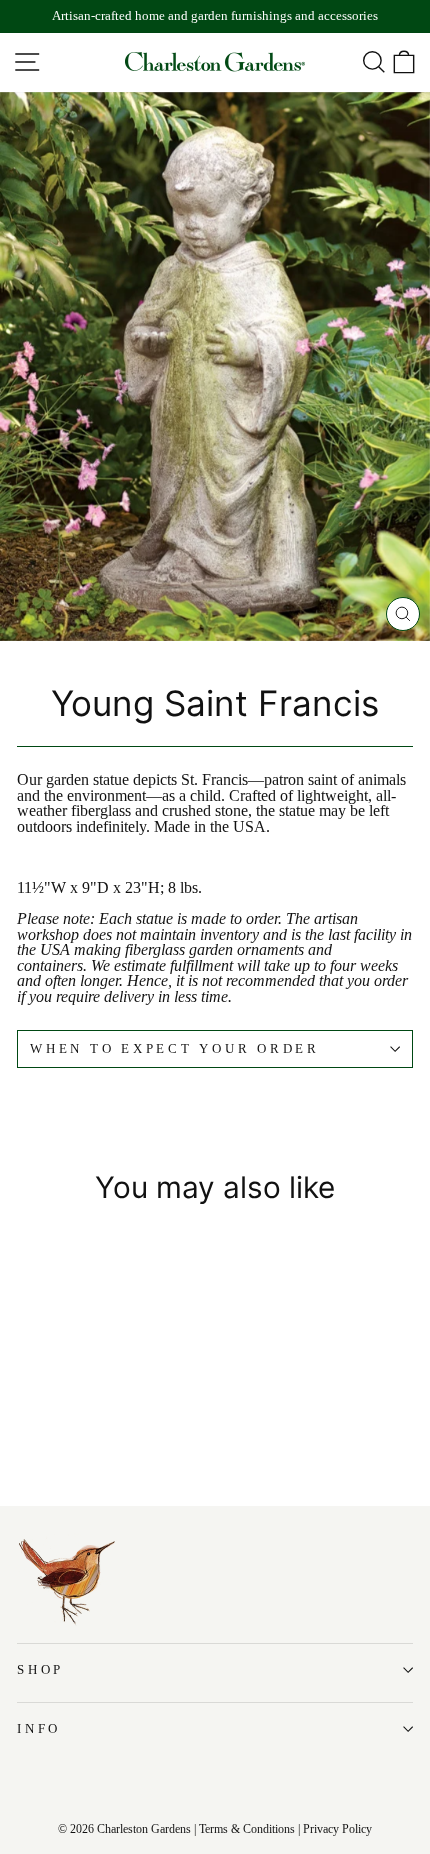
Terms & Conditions (247, 1829)
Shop (40, 1670)
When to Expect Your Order (175, 1049)
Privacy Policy (337, 1829)
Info (39, 1729)
